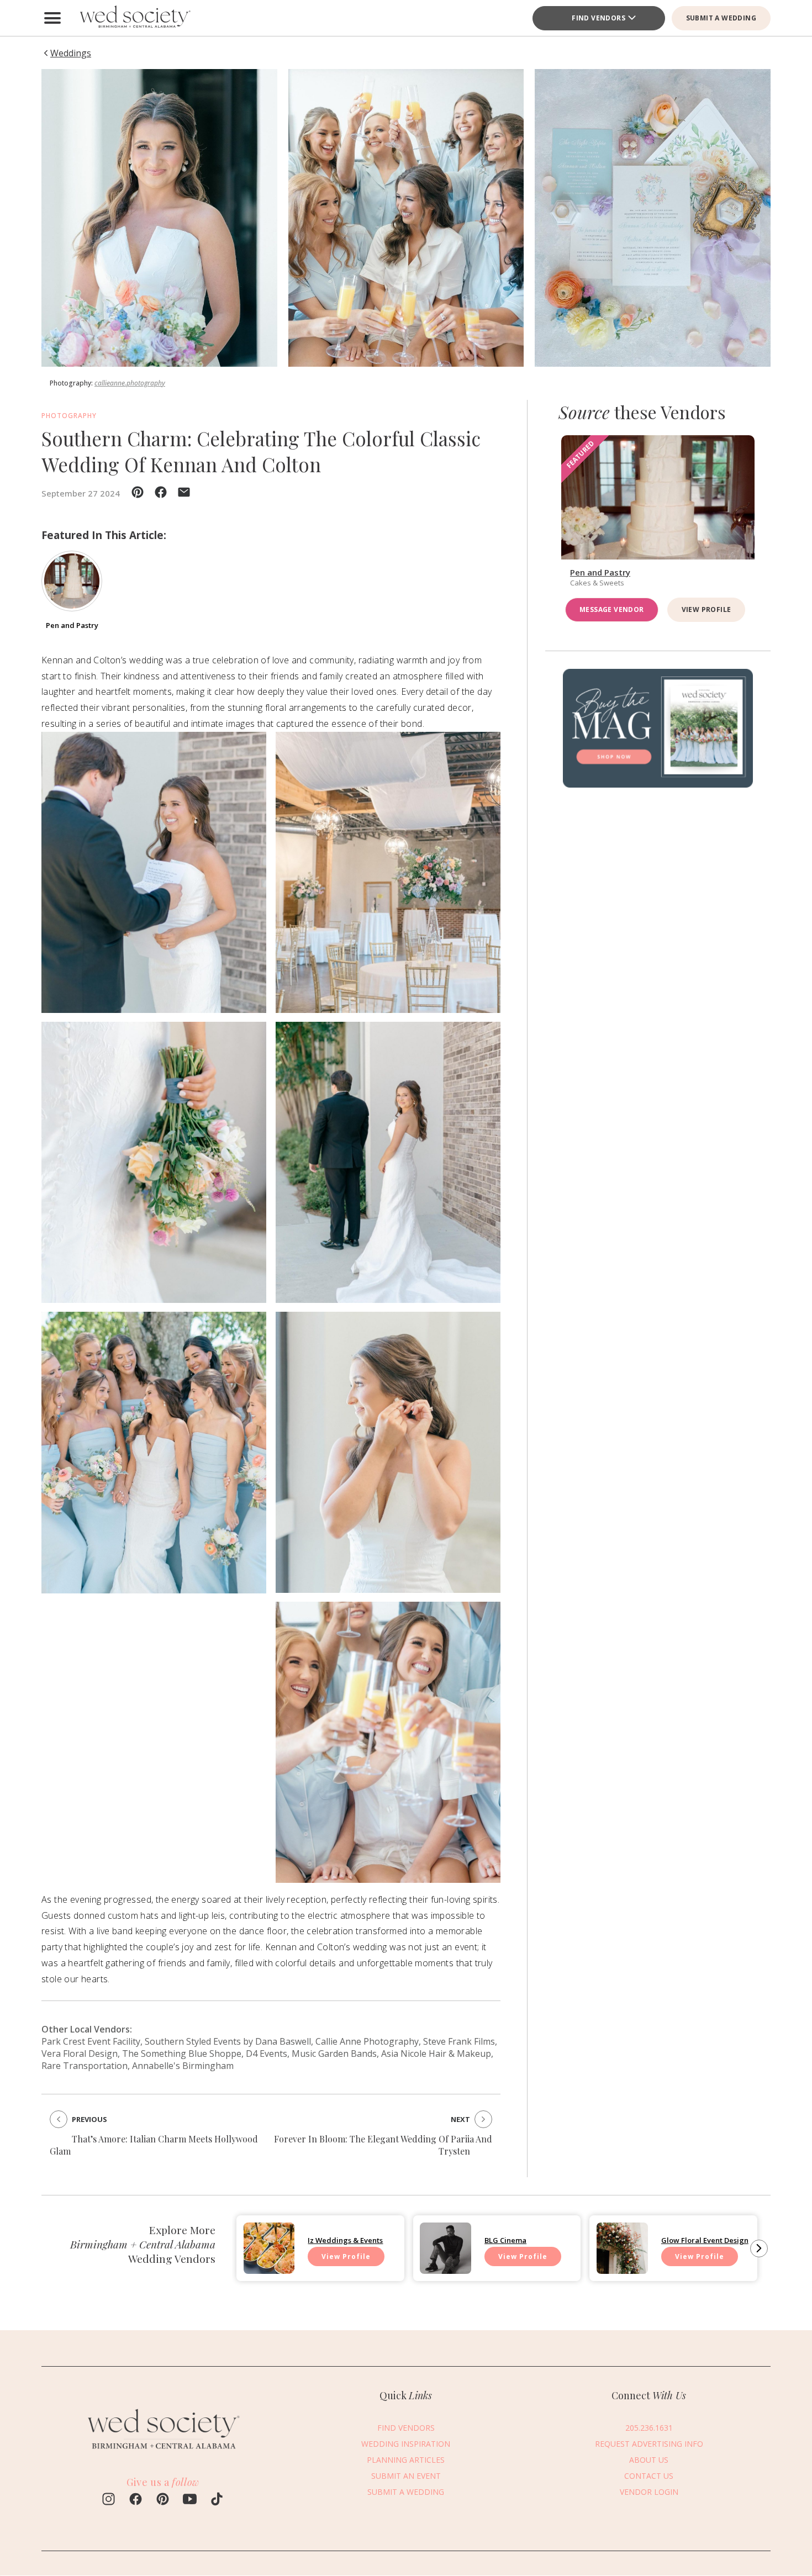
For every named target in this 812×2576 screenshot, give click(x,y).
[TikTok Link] (217, 2500)
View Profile (706, 609)
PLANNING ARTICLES (406, 2460)
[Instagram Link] (109, 2500)
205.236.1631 (649, 2428)
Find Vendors (599, 18)
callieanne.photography (130, 383)
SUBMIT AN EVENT (406, 2476)
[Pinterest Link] (163, 2500)
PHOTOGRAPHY (69, 416)
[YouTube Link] (190, 2500)
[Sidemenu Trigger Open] (52, 18)
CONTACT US (649, 2476)
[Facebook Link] (136, 2500)
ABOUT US (649, 2460)
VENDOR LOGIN (649, 2492)
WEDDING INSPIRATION (406, 2444)
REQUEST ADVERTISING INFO (649, 2444)
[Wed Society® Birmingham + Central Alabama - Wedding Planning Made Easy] (135, 18)
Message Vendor (612, 609)
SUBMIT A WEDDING (721, 18)
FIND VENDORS (406, 2428)
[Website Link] (163, 2453)
